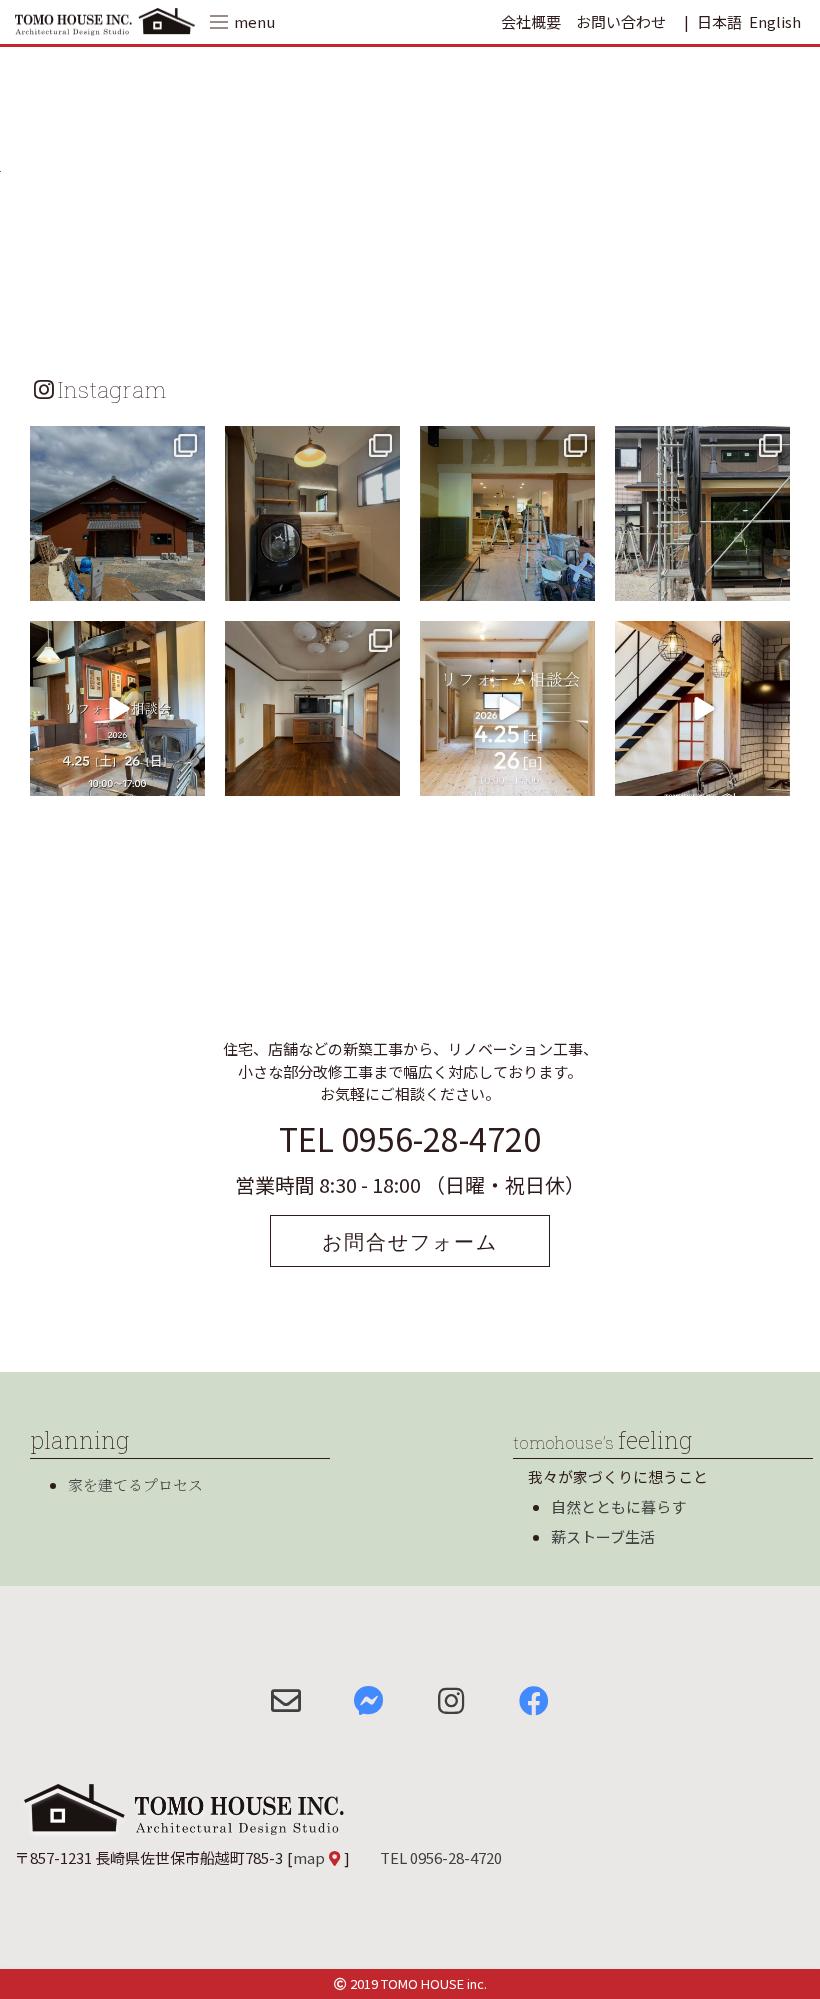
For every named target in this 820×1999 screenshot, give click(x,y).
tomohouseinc (115, 444)
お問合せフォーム (410, 1241)
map (309, 1857)
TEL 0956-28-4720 (410, 1138)
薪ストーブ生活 (603, 1536)
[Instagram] (187, 582)
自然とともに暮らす (618, 1506)
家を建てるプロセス (135, 1484)
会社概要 (531, 21)
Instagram (112, 389)
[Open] (117, 513)
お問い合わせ (621, 21)
